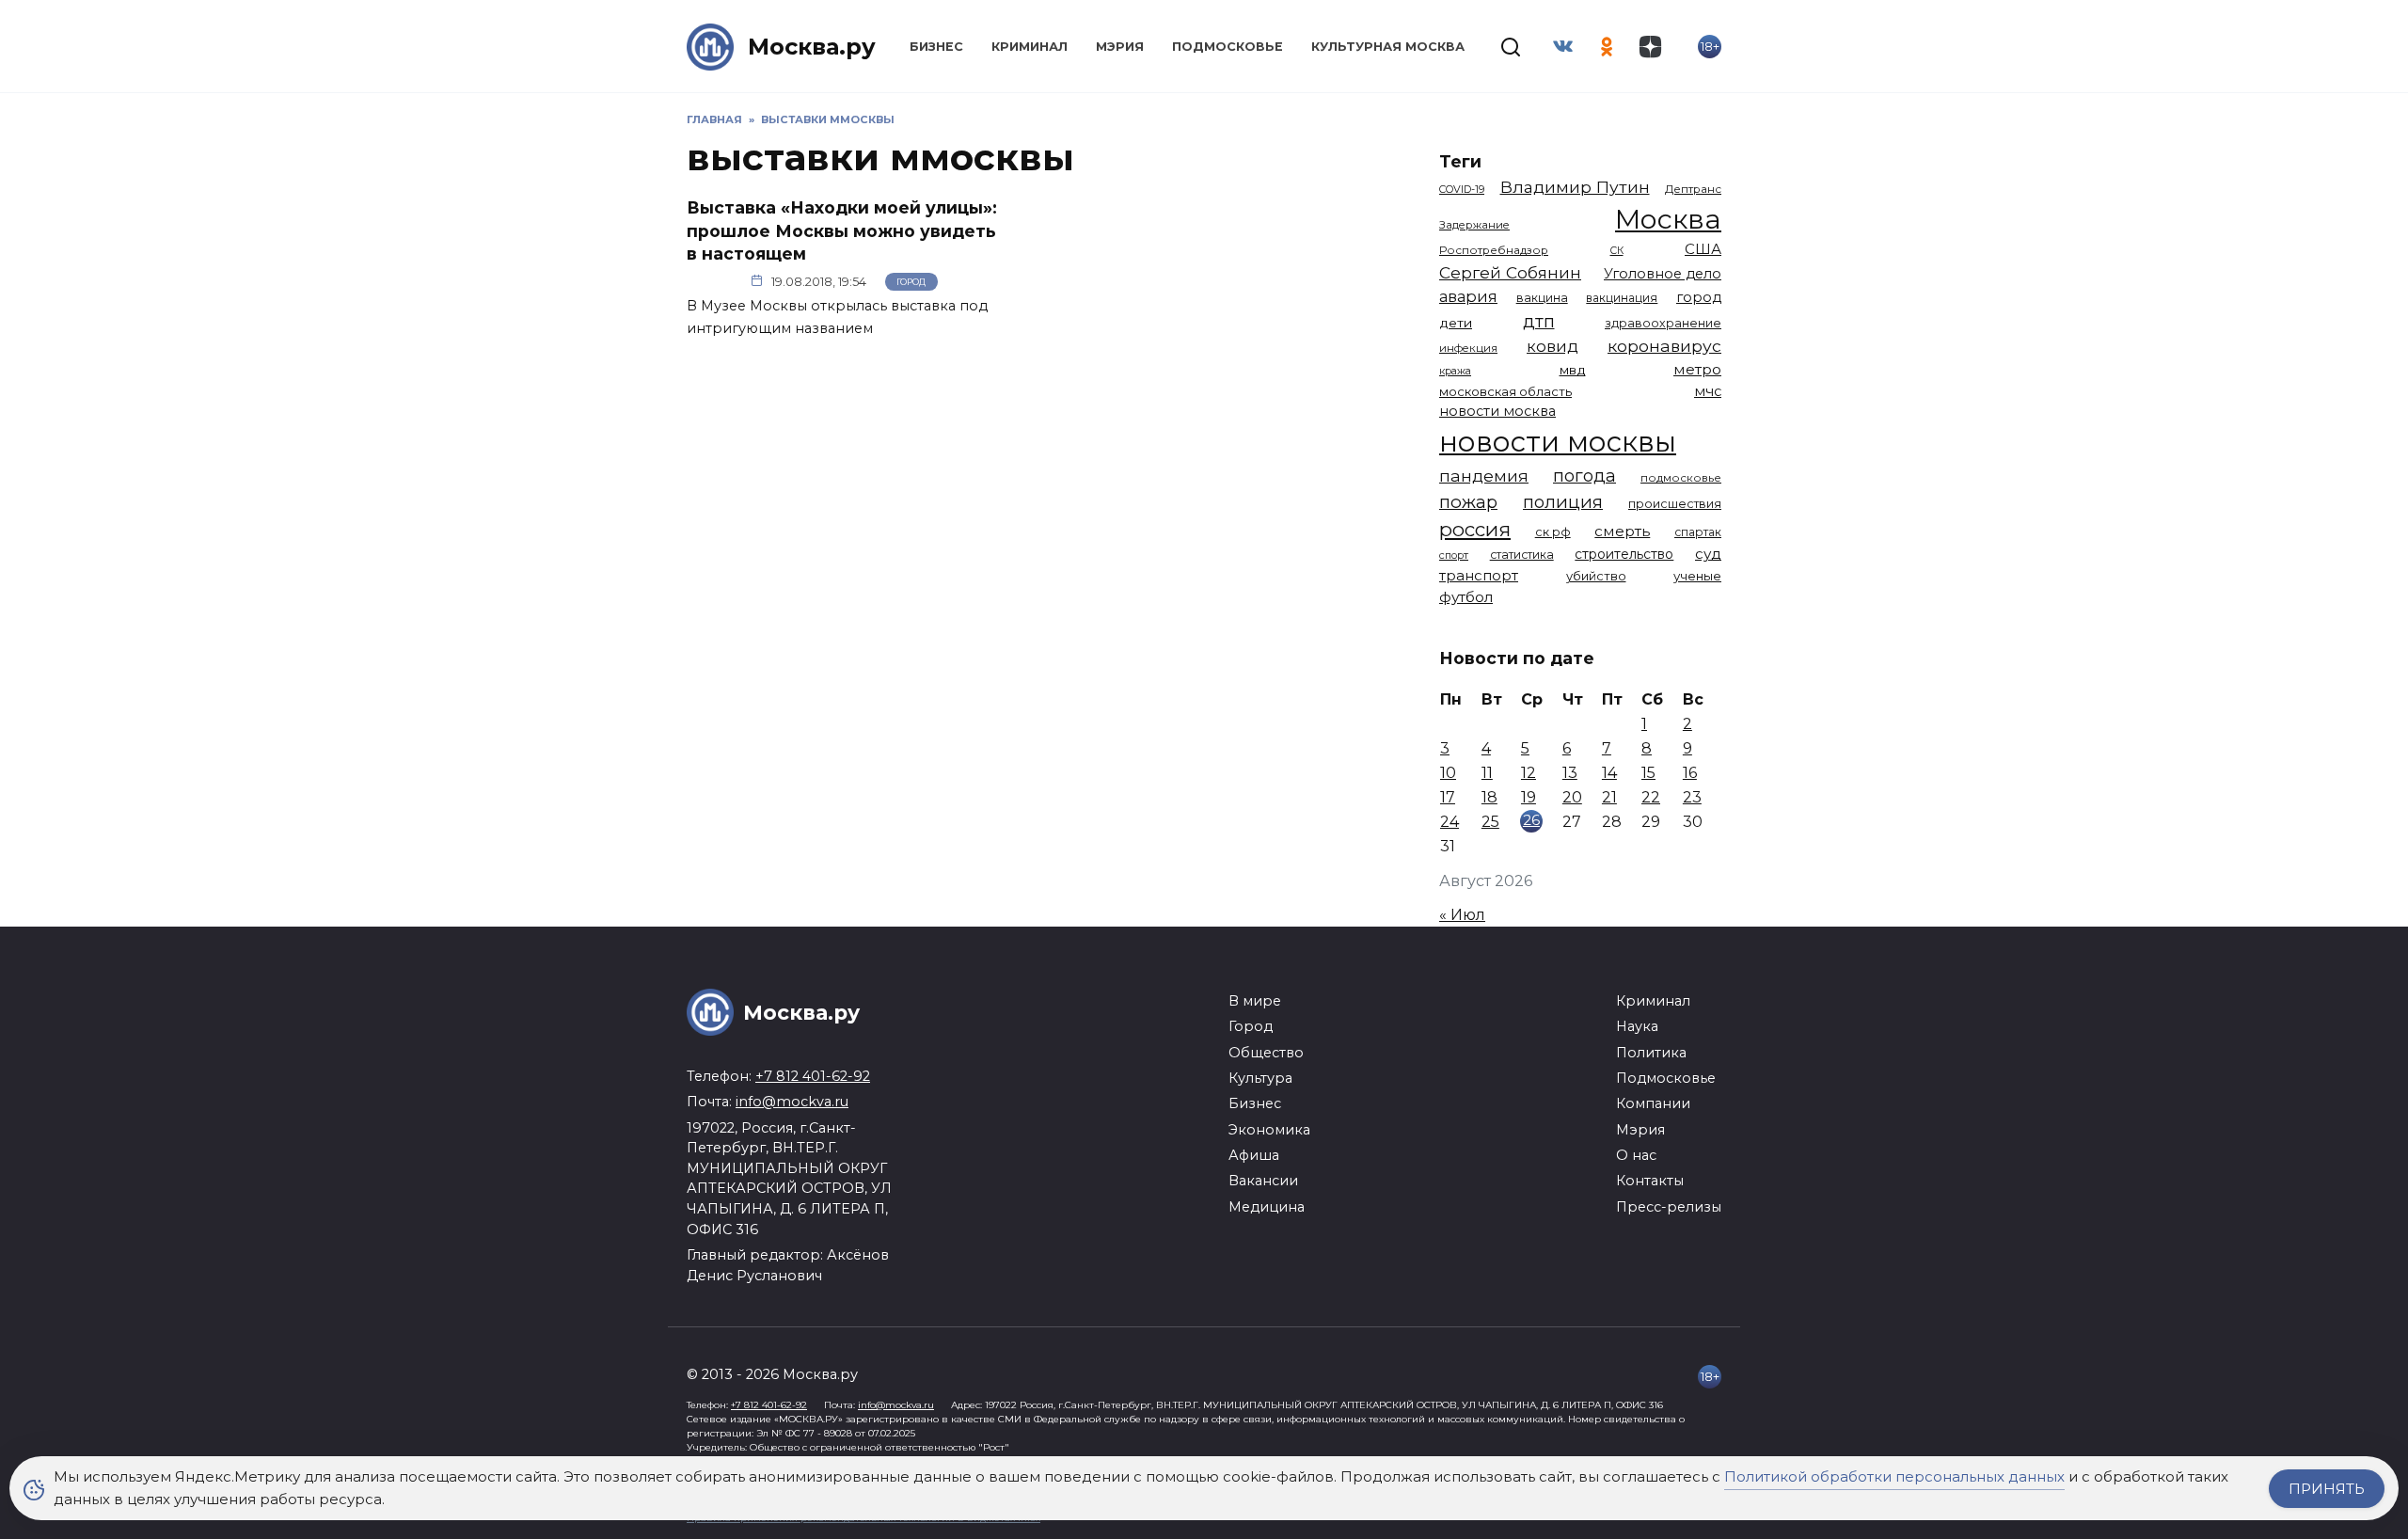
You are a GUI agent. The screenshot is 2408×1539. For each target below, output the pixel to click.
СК (1617, 251)
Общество (1266, 1053)
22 (1651, 797)
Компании (1653, 1103)
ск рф (1553, 532)
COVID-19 (1462, 189)
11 (1487, 773)
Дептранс (1693, 189)
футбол (1466, 597)
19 (1529, 797)
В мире (1255, 1001)
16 (1690, 773)
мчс (1708, 391)
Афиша (1254, 1155)
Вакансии (1263, 1181)
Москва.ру (812, 47)
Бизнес (936, 47)
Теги (1460, 161)
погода (1584, 476)
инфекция (1468, 348)
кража (1455, 371)
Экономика (1269, 1130)
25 (1490, 822)
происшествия (1675, 504)
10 (1448, 773)
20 (1572, 797)
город (1699, 297)
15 (1648, 773)
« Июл (1462, 915)
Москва (1668, 219)
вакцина (1542, 298)
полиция (1563, 502)
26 (1531, 820)
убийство (1596, 576)
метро (1697, 369)
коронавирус (1664, 346)
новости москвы (1558, 442)
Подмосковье (1228, 47)
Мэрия (1120, 47)
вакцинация (1622, 298)
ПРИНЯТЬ (2327, 1489)
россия (1475, 529)
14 (1609, 773)
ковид (1553, 346)
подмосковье (1681, 478)
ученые (1697, 576)
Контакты (1650, 1181)
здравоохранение (1663, 323)
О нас (1636, 1155)
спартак (1698, 532)
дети (1456, 323)
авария (1468, 296)
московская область (1505, 391)
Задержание (1474, 225)
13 (1570, 773)
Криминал (1030, 47)
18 (1489, 797)
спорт (1454, 555)
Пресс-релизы (1669, 1207)
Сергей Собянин (1510, 272)
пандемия (1484, 476)
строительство (1624, 554)
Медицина (1267, 1207)
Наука (1637, 1026)
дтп (1539, 321)
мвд (1573, 370)
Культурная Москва (1388, 47)
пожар (1468, 502)
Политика (1651, 1053)
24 (1450, 822)
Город (911, 282)
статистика (1522, 555)
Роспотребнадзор (1494, 250)
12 (1529, 773)
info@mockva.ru (792, 1102)
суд (1708, 554)
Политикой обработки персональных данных (1894, 1476)
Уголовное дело (1663, 274)
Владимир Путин (1575, 187)
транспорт (1479, 575)
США (1703, 249)
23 (1692, 797)
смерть (1622, 531)
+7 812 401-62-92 (813, 1076)
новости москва (1497, 411)
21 (1609, 797)
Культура (1260, 1078)
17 (1448, 797)
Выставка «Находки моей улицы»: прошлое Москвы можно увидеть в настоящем (842, 230)
